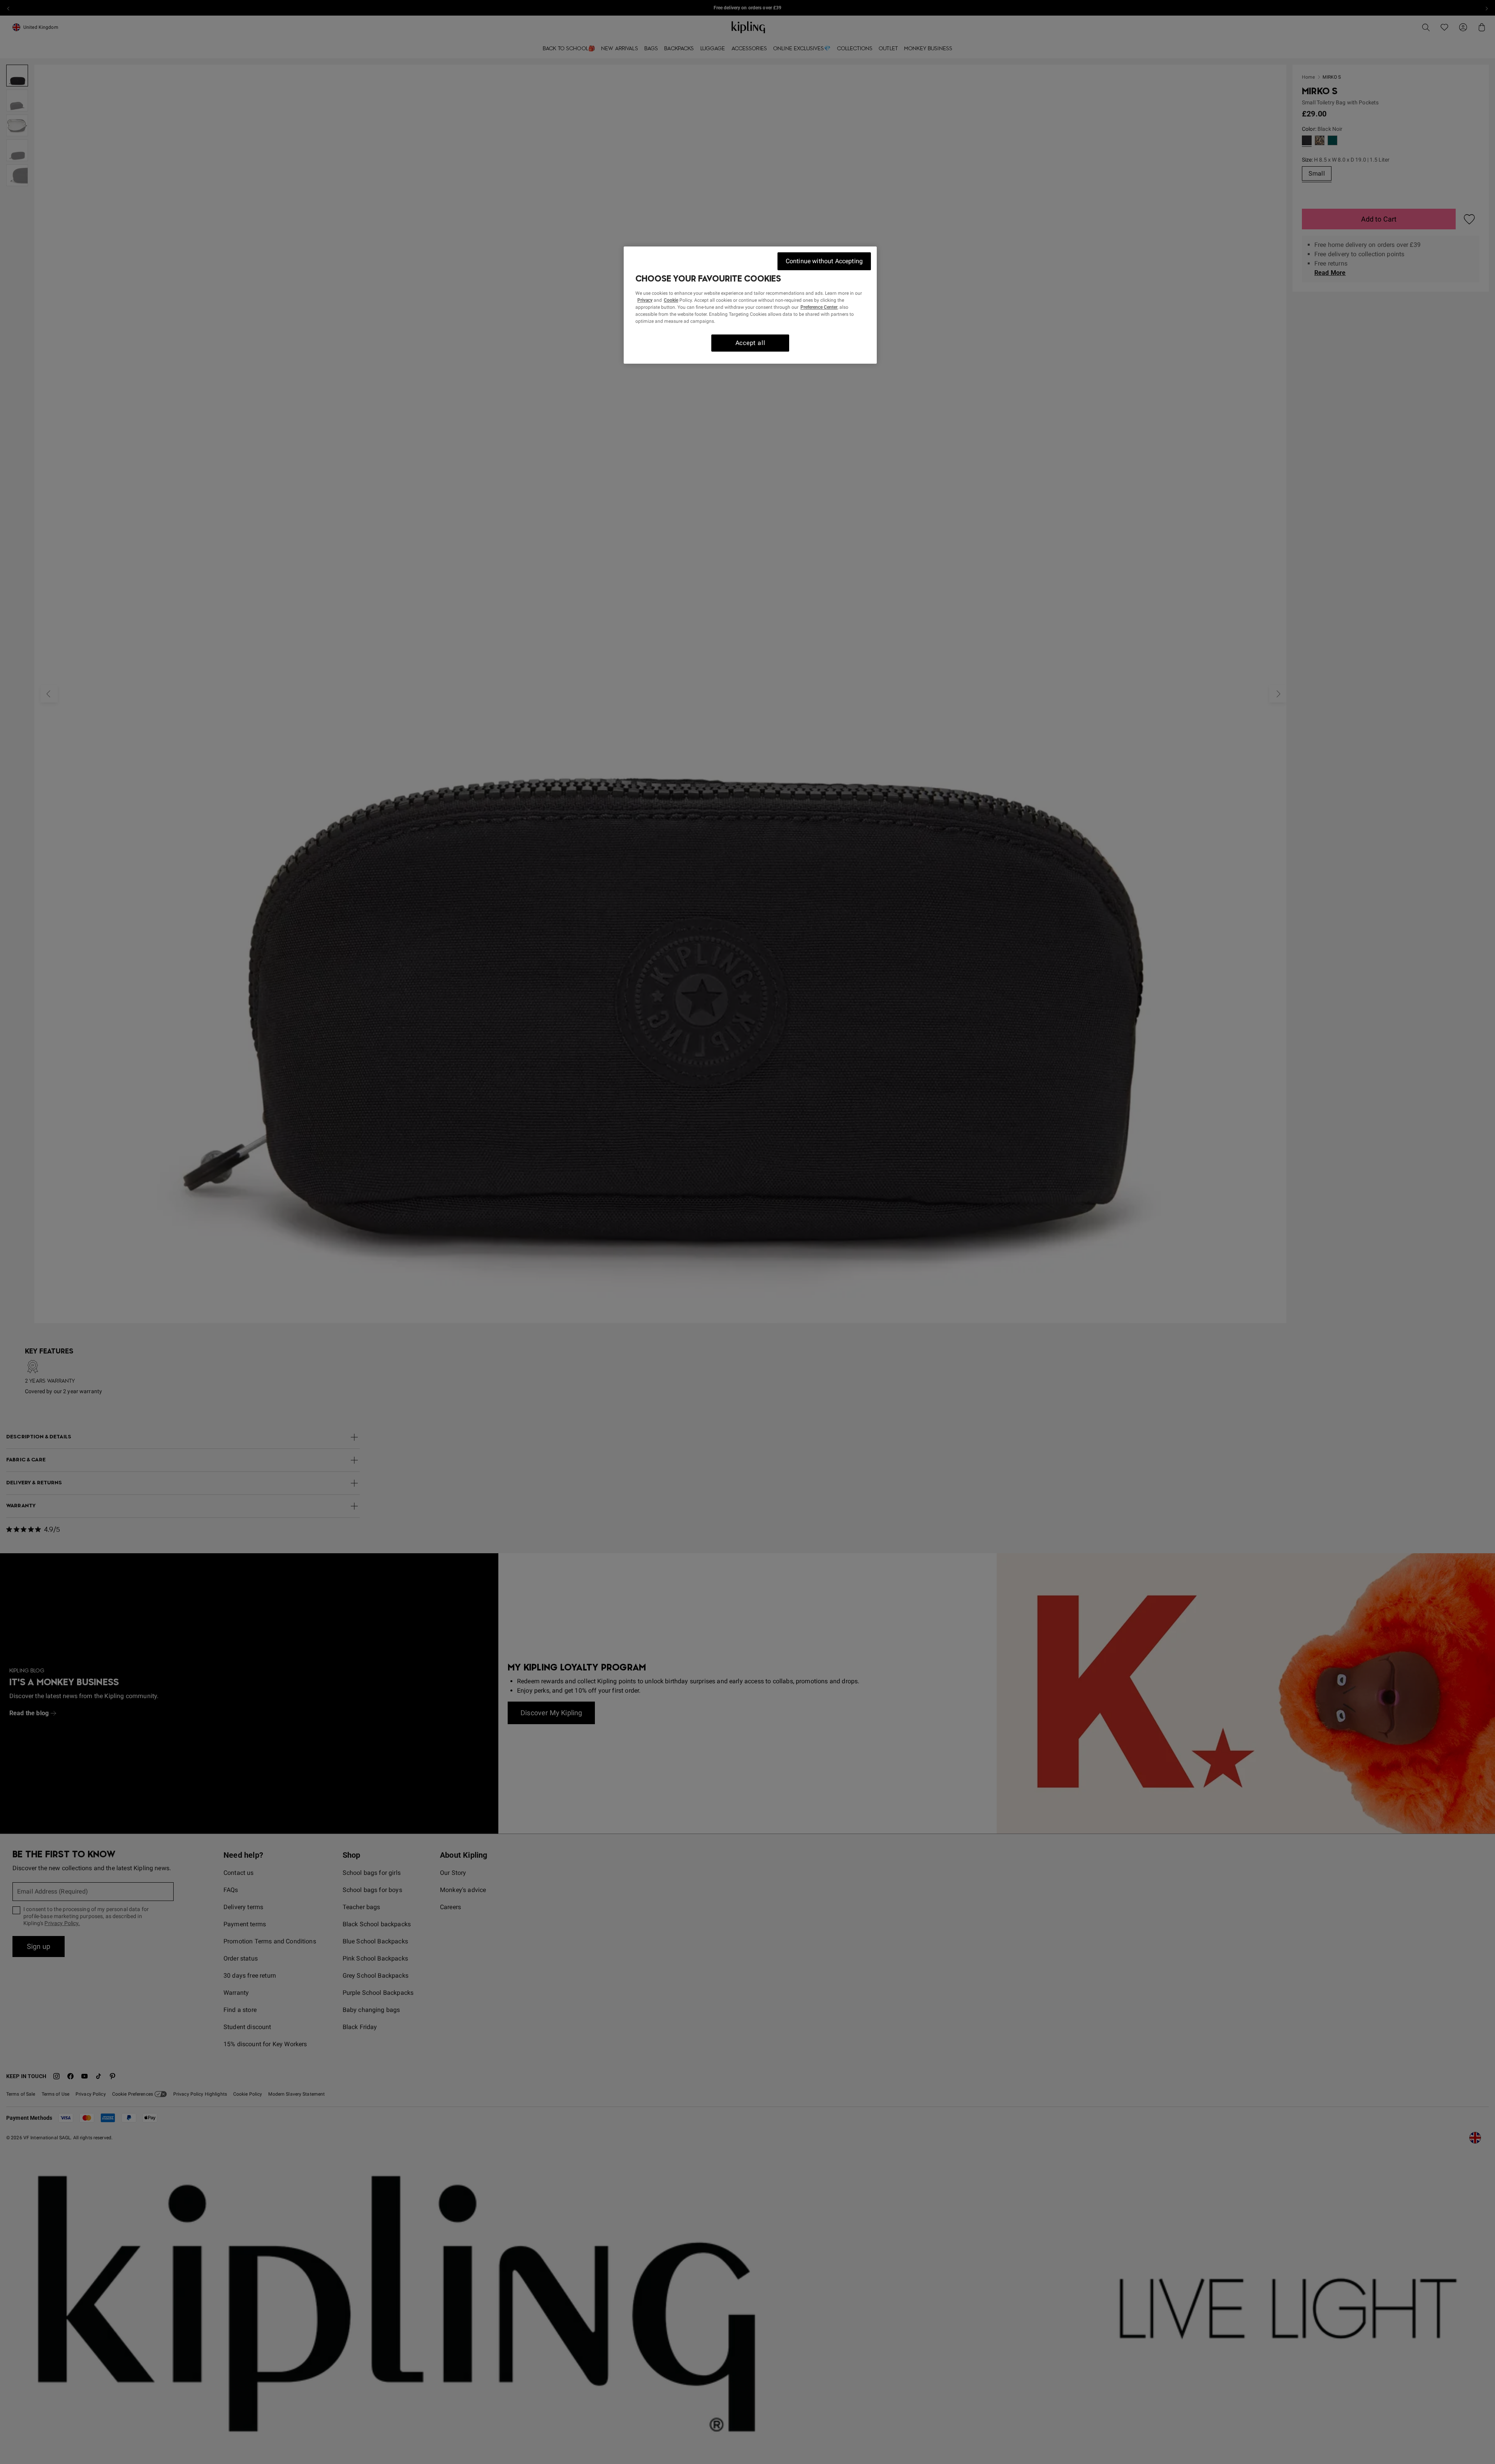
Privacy (645, 300)
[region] (750, 305)
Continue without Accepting (824, 261)
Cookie (671, 300)
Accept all (750, 343)
